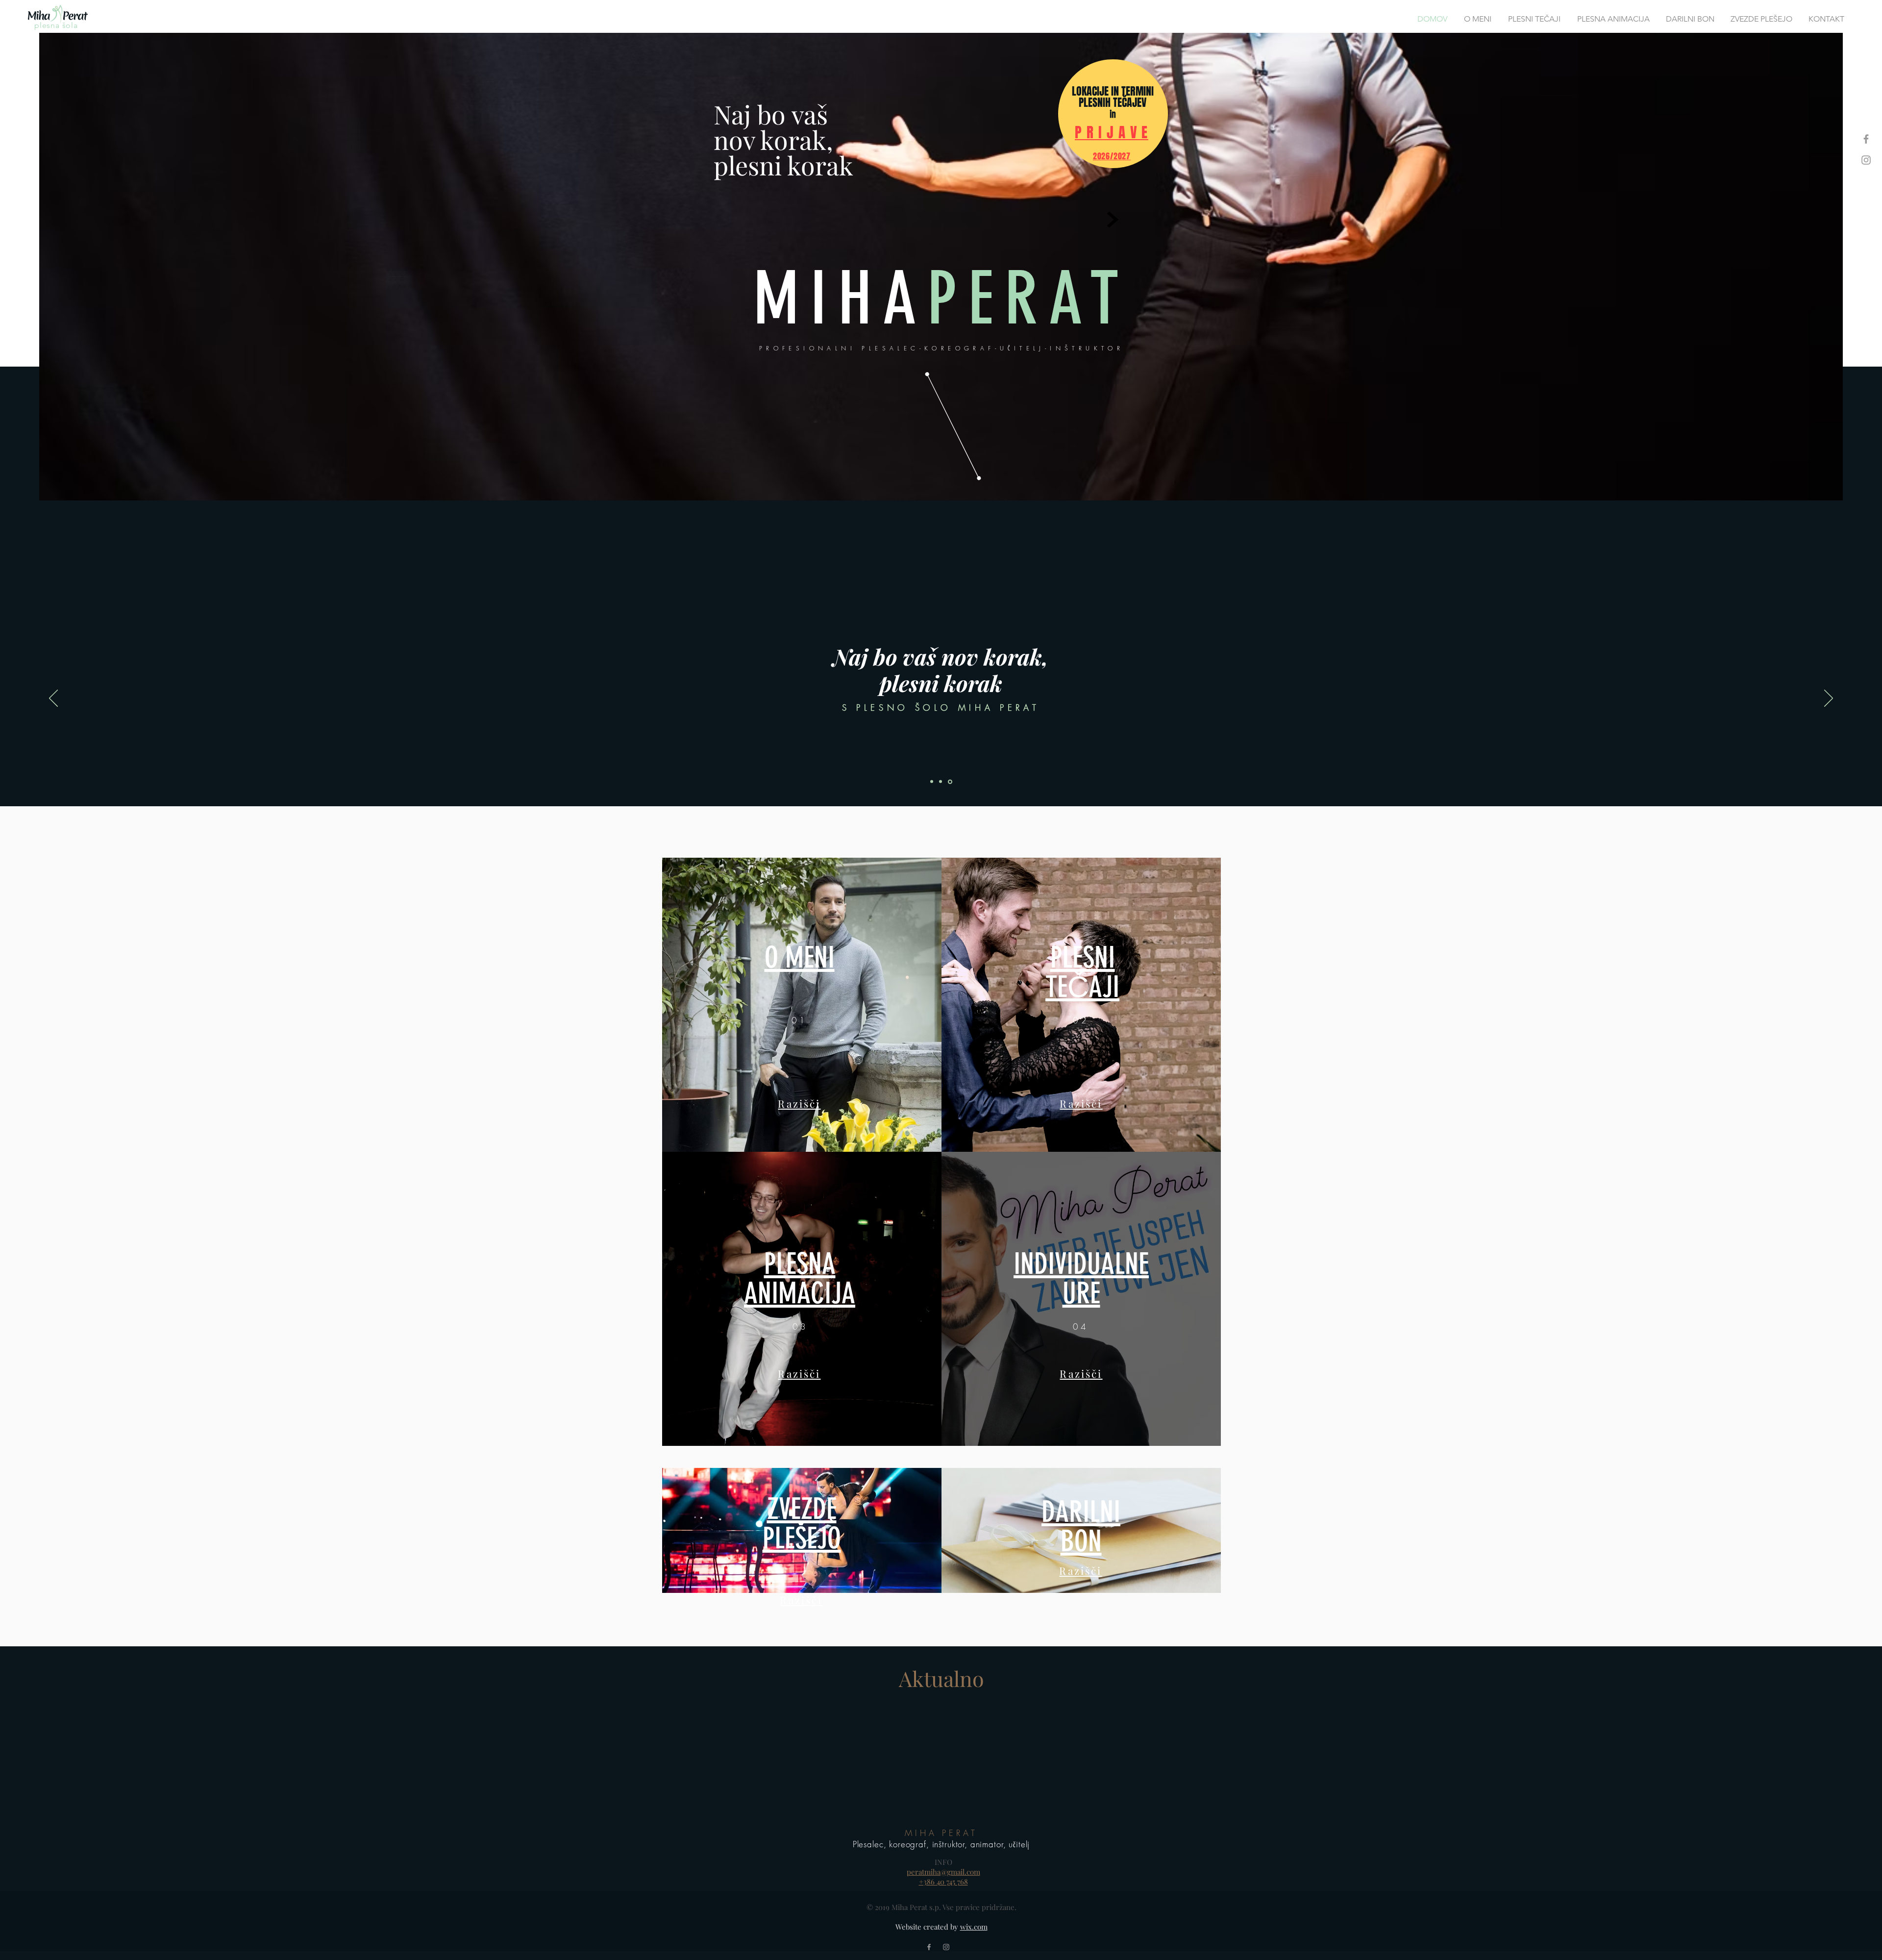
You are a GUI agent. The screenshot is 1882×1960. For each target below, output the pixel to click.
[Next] (1829, 699)
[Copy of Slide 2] (951, 782)
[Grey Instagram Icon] (1866, 160)
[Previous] (53, 699)
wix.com (974, 1927)
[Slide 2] (942, 782)
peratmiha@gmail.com (943, 1872)
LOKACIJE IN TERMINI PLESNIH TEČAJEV (1113, 97)
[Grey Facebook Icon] (1866, 139)
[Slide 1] (932, 782)
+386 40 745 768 (943, 1882)
